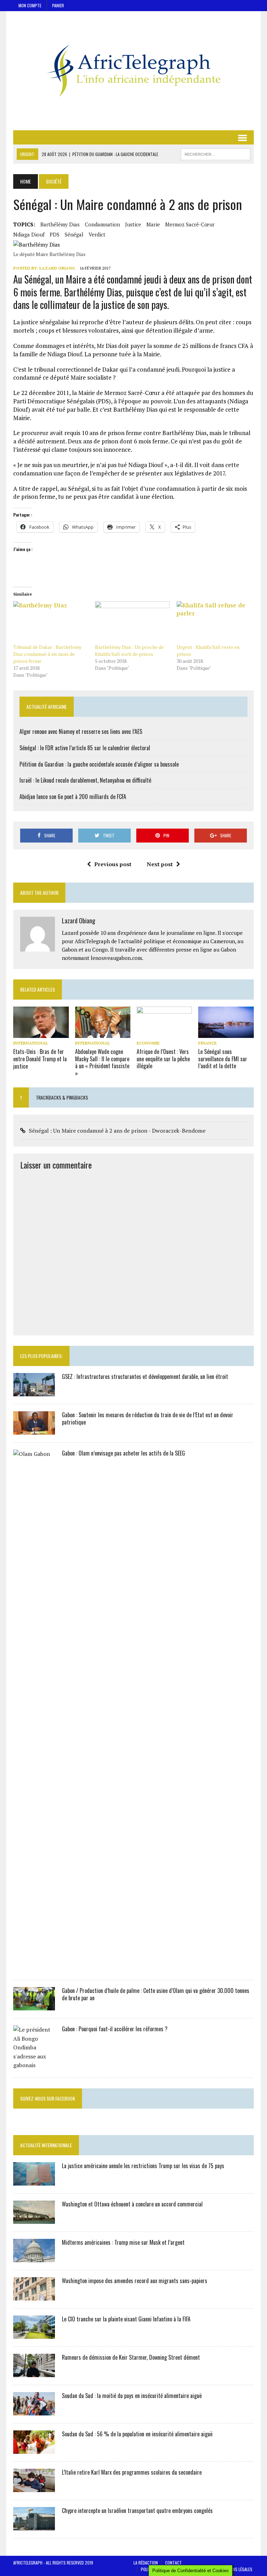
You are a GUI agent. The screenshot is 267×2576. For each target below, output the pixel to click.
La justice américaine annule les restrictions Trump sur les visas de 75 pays (143, 2166)
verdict (97, 234)
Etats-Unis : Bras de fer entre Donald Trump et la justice (40, 1059)
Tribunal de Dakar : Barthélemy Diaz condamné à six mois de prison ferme (47, 654)
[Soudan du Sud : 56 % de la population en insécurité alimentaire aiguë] (34, 2449)
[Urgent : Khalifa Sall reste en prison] (214, 623)
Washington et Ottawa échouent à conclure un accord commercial (132, 2204)
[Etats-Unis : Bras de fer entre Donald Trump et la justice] (41, 1033)
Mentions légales (236, 2569)
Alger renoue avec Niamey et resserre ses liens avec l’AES (81, 731)
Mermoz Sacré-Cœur (190, 224)
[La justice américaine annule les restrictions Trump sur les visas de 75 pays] (34, 2181)
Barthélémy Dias (60, 224)
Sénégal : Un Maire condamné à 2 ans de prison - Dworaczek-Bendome (117, 1131)
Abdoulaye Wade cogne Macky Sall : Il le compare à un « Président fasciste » (102, 1062)
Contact (173, 2563)
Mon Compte (30, 5)
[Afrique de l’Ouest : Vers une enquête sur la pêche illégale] (164, 1033)
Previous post (113, 864)
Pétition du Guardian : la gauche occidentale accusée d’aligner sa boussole (99, 764)
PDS (55, 234)
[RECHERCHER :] (216, 153)
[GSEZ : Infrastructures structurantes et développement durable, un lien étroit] (34, 1391)
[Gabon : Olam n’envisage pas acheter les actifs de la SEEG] (34, 1967)
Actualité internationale (46, 2145)
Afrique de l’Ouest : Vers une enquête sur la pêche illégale (163, 1059)
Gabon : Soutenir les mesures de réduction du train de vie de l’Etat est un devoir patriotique (148, 1418)
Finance (207, 1043)
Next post (160, 864)
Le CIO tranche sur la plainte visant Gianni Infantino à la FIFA (126, 2319)
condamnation (102, 224)
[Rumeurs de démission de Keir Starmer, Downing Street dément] (34, 2372)
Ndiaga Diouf (29, 234)
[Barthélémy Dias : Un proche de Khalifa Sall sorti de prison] (132, 623)
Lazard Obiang (57, 268)
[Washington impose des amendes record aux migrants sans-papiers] (34, 2296)
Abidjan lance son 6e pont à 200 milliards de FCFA (73, 797)
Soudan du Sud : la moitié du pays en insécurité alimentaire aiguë (132, 2396)
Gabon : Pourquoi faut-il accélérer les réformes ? (115, 2029)
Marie (153, 224)
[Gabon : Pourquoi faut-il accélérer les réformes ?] (34, 2065)
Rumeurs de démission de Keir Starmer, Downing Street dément (131, 2357)
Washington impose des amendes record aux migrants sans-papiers (135, 2281)
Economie (148, 1043)
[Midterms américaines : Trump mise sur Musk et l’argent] (34, 2257)
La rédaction (146, 2563)
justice (133, 224)
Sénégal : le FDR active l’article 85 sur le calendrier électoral (85, 748)
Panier (58, 5)
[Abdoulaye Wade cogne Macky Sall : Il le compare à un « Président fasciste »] (103, 1033)
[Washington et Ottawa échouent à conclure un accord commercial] (34, 2219)
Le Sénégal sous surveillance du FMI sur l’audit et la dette (223, 1059)
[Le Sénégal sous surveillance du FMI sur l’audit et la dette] (226, 1033)
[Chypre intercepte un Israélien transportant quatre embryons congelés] (34, 2525)
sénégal (74, 234)
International (31, 1043)
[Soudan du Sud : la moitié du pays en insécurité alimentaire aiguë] (34, 2411)
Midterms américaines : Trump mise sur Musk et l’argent (123, 2242)
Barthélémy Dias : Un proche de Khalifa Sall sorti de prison (129, 650)
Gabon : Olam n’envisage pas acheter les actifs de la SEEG (123, 1453)
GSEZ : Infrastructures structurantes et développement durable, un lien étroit (145, 1376)
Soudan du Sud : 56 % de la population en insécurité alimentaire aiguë (137, 2434)
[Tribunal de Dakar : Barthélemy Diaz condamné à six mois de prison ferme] (51, 623)
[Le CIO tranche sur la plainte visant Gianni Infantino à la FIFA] (34, 2334)
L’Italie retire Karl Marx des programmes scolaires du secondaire (132, 2472)
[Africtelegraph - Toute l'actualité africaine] (133, 71)
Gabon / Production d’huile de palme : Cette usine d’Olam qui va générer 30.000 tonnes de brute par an (156, 1994)
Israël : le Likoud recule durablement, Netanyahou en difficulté (85, 780)
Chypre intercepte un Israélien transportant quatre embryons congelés (137, 2511)
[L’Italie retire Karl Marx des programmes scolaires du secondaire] (34, 2487)
